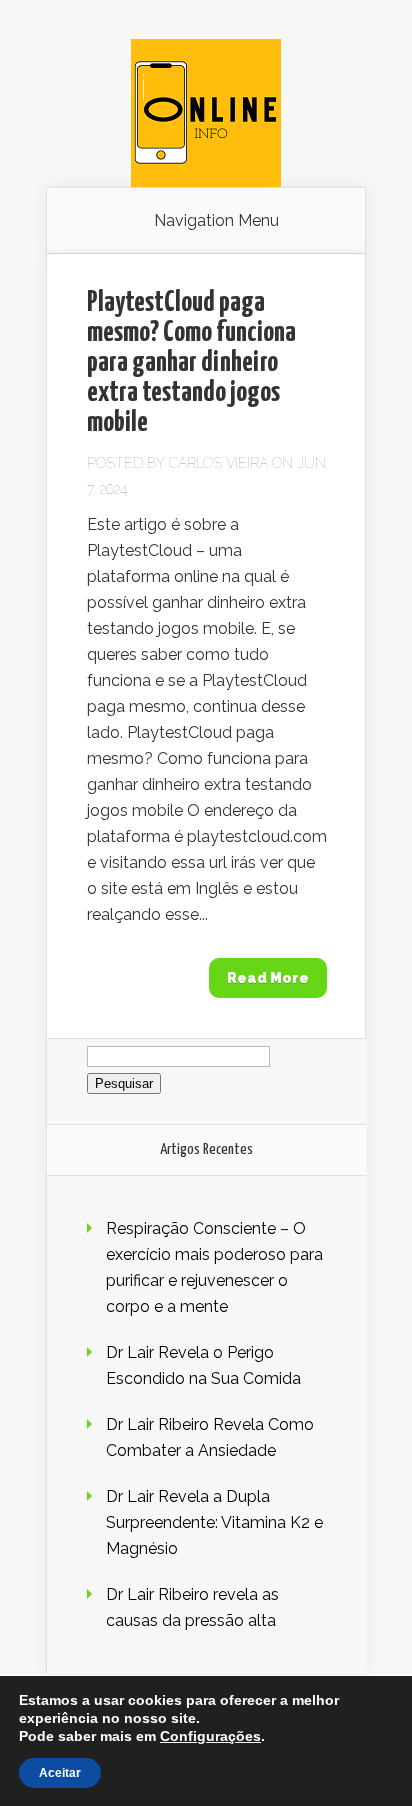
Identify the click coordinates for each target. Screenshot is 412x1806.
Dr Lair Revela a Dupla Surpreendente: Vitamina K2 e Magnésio (214, 1522)
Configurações (210, 1736)
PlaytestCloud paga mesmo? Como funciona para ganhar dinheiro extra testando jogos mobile (191, 363)
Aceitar (60, 1773)
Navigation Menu (216, 221)
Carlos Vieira (218, 463)
